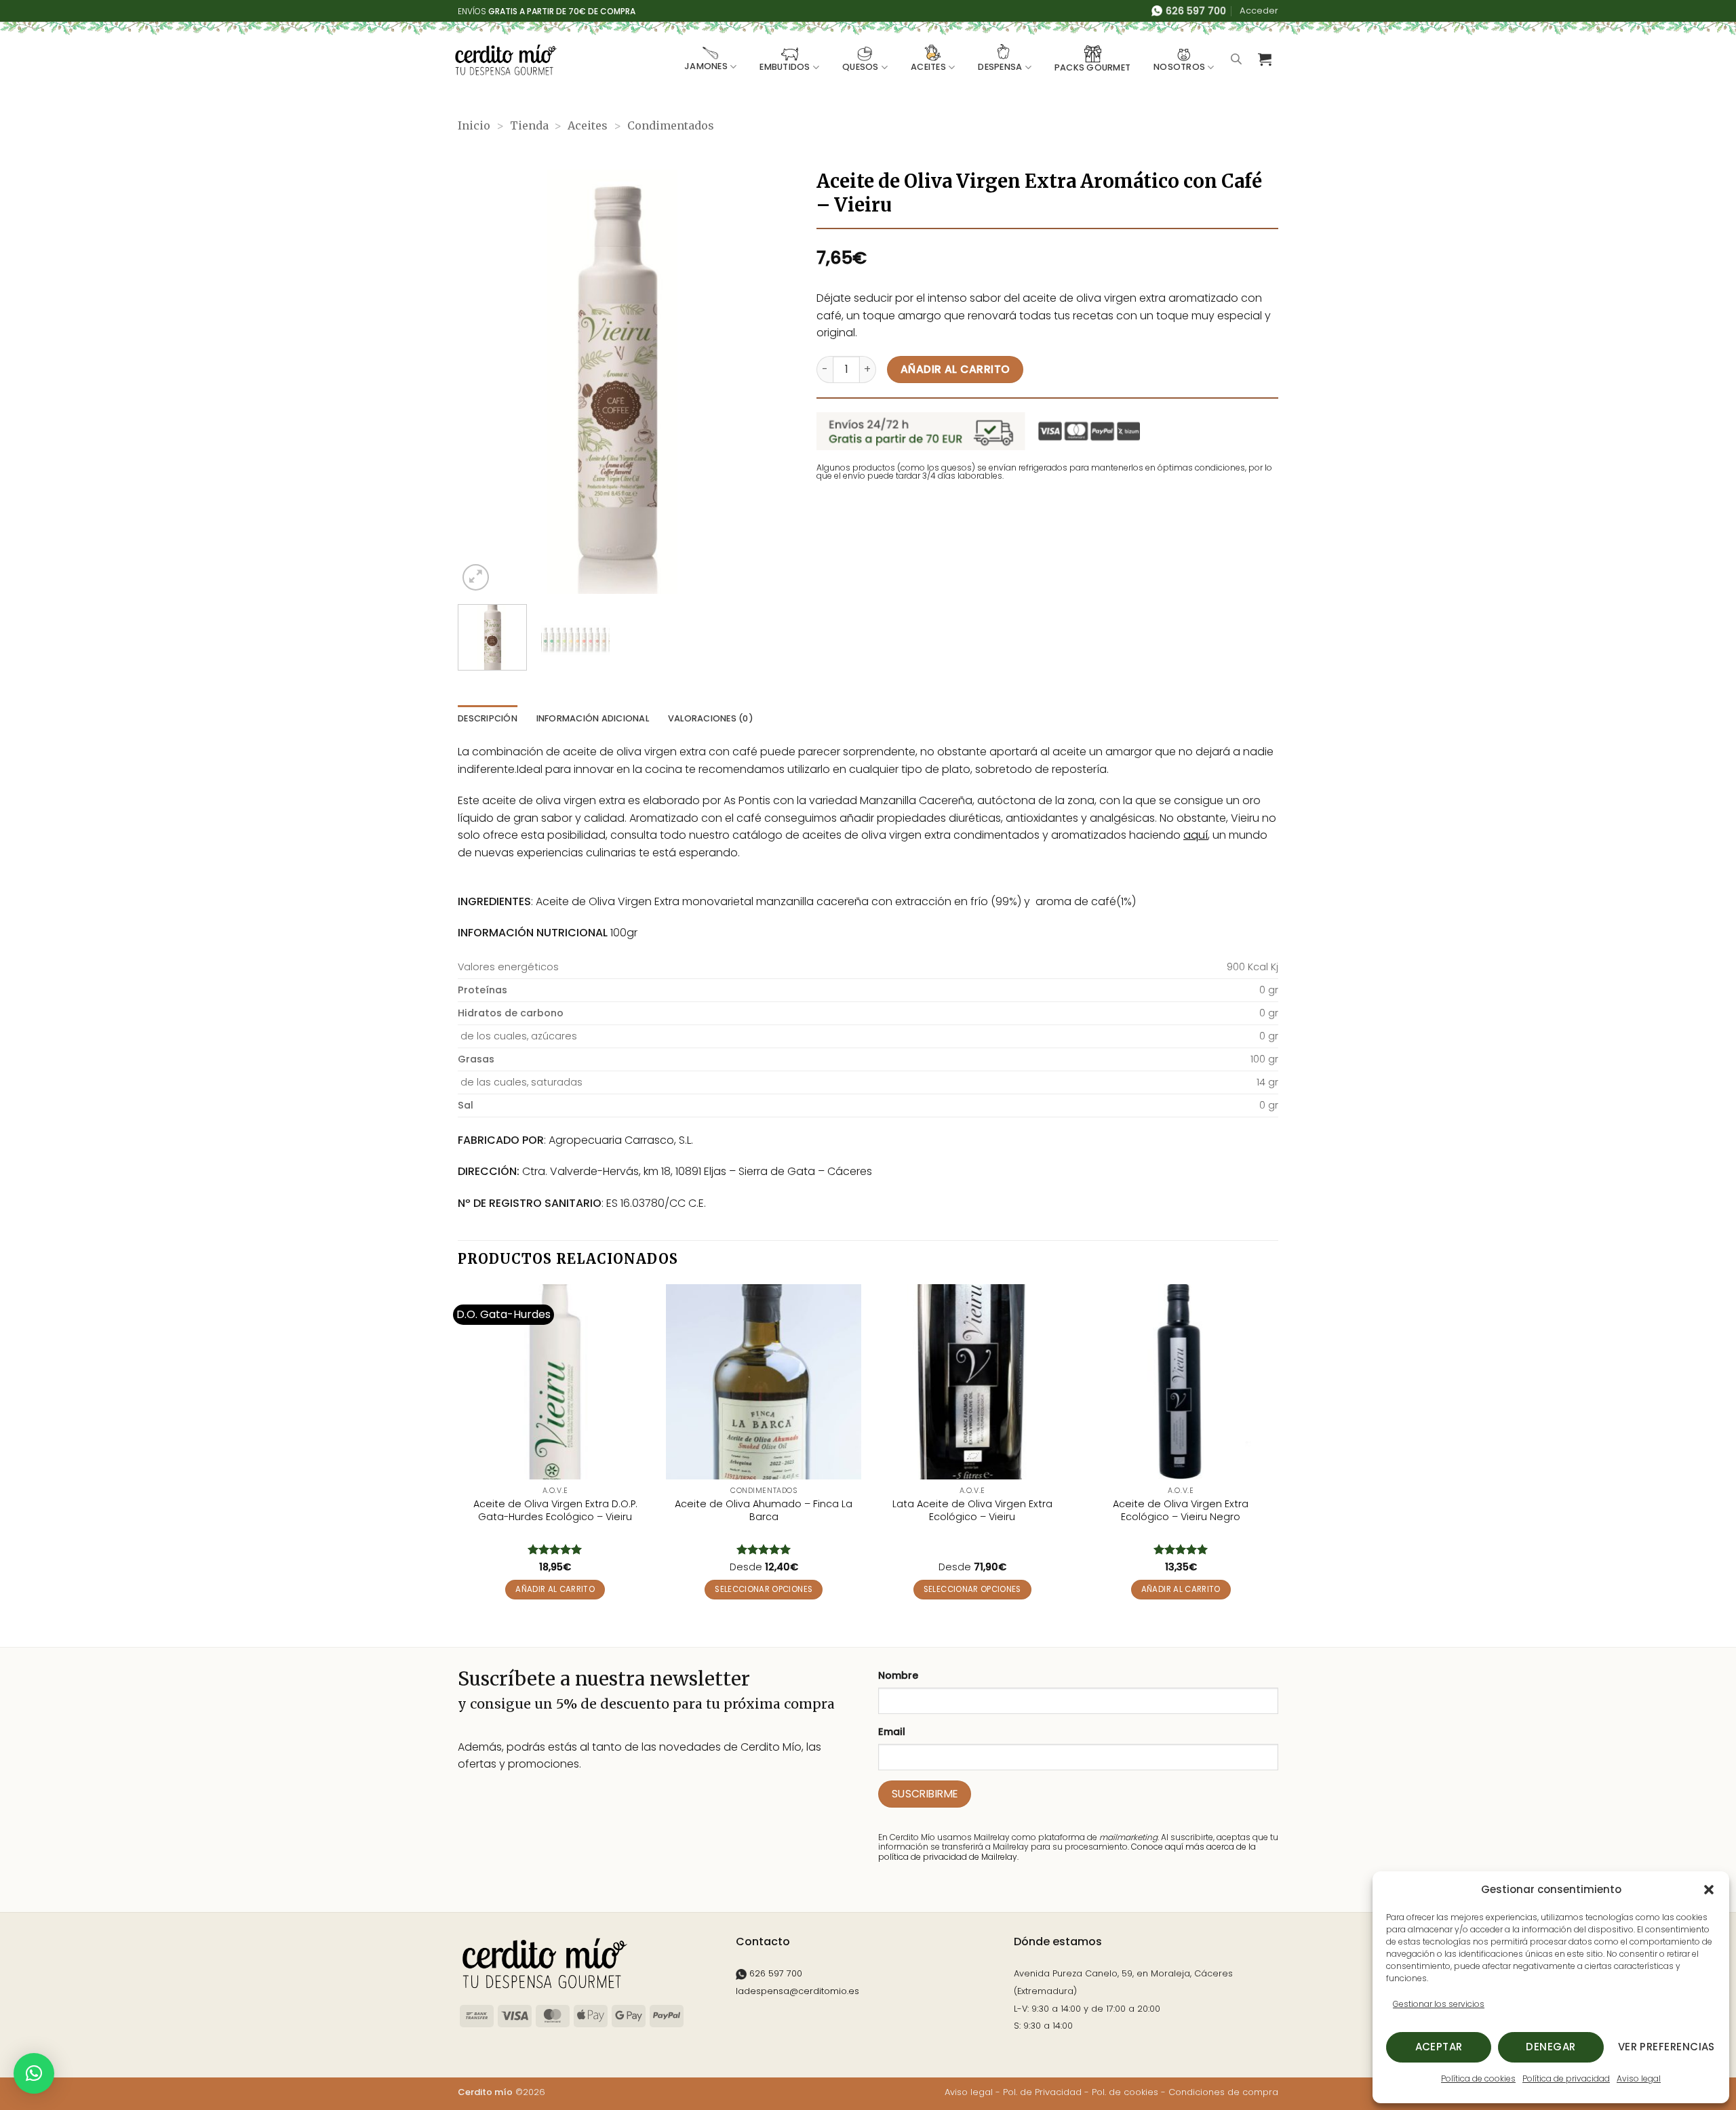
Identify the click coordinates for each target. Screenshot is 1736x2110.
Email (892, 1732)
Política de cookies (1478, 2078)
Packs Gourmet (1092, 67)
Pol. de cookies (1125, 2092)
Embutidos (785, 67)
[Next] (753, 381)
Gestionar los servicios (1439, 2004)
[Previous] (481, 381)
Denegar (1551, 2047)
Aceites (928, 67)
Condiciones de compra (1223, 2092)
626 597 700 (774, 1973)
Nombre (898, 1675)
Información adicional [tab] (593, 718)
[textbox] (744, 991)
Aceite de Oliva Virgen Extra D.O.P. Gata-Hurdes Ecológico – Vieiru (555, 1510)
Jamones (706, 66)
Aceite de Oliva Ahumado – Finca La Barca (764, 1510)
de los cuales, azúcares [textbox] (517, 1036)
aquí (1196, 835)
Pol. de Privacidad (1042, 2092)
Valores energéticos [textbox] (508, 967)
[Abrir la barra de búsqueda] (1236, 59)
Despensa (1000, 67)
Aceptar (1439, 2047)
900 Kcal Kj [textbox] (1252, 967)
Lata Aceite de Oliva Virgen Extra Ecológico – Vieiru (972, 1510)
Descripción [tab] (488, 718)
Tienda (529, 125)
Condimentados (671, 125)
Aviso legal (1639, 2078)
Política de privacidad (1566, 2078)
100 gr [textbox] (1264, 1059)
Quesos (861, 67)
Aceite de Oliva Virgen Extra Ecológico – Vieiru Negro (1181, 1510)
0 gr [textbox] (1269, 990)
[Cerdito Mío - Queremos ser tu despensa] (506, 60)
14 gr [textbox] (1267, 1082)
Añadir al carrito (955, 369)
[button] (1709, 1890)
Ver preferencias (1666, 2047)
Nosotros (1179, 67)
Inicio (474, 125)
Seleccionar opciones (764, 1589)
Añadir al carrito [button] (555, 1589)
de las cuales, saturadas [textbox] (520, 1082)
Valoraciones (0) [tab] (711, 718)
